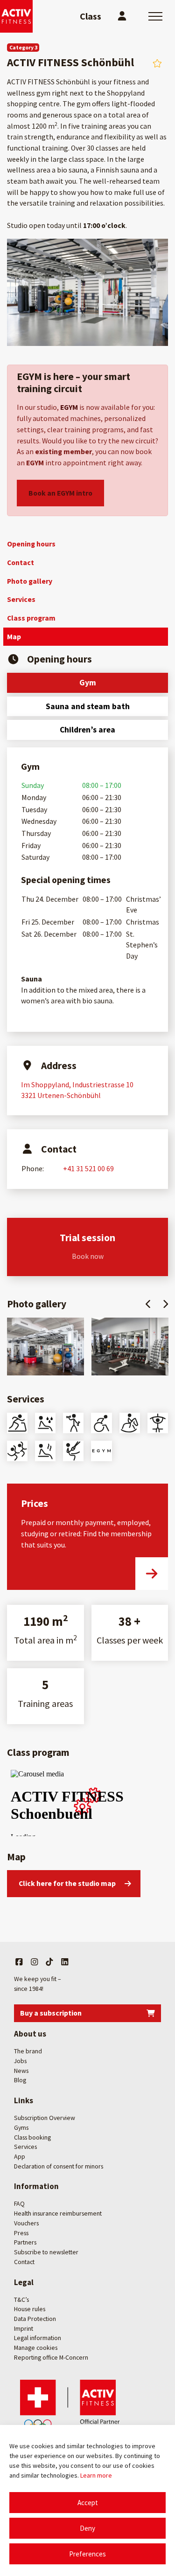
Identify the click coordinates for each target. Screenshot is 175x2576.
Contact (21, 562)
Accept (88, 2503)
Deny (87, 2528)
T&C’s (21, 2300)
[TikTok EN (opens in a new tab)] (49, 1962)
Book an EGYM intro (60, 493)
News (21, 2071)
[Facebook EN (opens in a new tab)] (19, 1962)
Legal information (38, 2338)
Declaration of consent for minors (59, 2166)
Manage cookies (36, 2348)
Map (14, 636)
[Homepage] (16, 16)
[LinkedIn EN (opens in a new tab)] (65, 1962)
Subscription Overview (45, 2118)
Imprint (24, 2328)
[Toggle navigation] (155, 16)
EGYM (69, 407)
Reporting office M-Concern (51, 2357)
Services (21, 599)
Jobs (20, 2061)
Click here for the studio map (67, 1883)
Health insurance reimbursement (58, 2213)
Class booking (32, 2137)
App (20, 2156)
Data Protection (35, 2319)
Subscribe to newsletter (46, 2252)
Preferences (87, 2554)
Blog (20, 2080)
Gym (88, 683)
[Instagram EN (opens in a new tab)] (35, 1962)
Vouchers (26, 2223)
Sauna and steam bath (88, 706)
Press (21, 2233)
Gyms (21, 2127)
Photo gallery (30, 581)
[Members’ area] (122, 16)
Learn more (96, 2475)
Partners (25, 2242)
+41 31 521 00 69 (88, 1168)
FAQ (19, 2204)
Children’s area (87, 730)
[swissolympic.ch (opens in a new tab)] (72, 2406)
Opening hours (31, 544)
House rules (30, 2309)
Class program (31, 618)
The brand (28, 2051)
